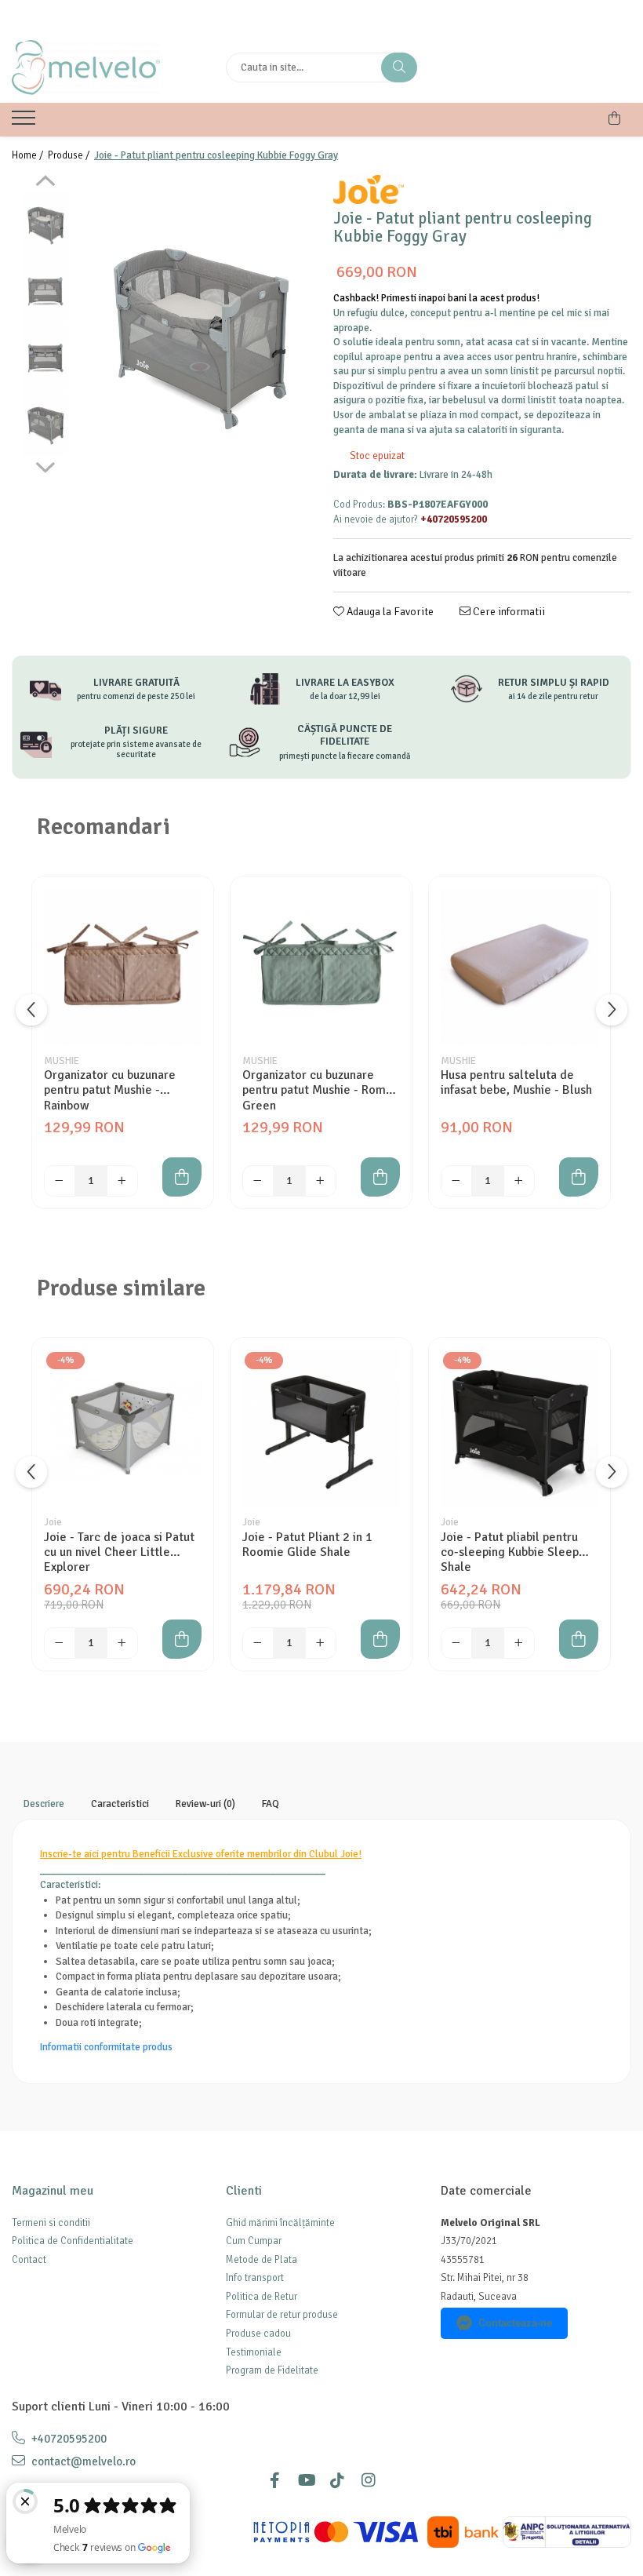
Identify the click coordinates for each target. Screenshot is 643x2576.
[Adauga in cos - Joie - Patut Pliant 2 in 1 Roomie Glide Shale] (380, 1639)
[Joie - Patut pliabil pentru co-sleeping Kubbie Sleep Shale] (519, 1428)
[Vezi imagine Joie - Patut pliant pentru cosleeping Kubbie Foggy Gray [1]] (45, 291)
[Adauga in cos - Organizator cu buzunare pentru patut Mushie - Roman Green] (380, 1177)
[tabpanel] (198, 332)
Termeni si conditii (51, 2223)
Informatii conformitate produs (106, 2047)
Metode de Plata (262, 2260)
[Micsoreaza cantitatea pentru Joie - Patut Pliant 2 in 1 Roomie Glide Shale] (258, 1643)
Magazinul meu (53, 2191)
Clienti (244, 2191)
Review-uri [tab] (205, 1804)
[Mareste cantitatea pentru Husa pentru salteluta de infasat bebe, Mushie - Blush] (519, 1181)
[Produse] (25, 122)
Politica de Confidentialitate (73, 2241)
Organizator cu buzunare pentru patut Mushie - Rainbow (110, 1090)
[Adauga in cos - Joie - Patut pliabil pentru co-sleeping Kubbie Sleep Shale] (579, 1639)
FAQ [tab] (271, 1804)
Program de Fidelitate (272, 2370)
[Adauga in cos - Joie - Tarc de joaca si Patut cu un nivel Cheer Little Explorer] (182, 1639)
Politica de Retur (262, 2297)
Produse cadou (258, 2334)
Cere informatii (508, 612)
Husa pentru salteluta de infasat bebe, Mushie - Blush (516, 1083)
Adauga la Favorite (389, 612)
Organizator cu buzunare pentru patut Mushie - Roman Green (320, 1090)
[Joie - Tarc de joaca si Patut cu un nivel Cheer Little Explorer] (123, 1428)
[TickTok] (337, 2481)
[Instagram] (369, 2481)
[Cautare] (399, 67)
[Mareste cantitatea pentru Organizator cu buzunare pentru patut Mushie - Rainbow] (122, 1181)
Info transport (255, 2278)
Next (45, 465)
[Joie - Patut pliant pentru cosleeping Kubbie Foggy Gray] (198, 332)
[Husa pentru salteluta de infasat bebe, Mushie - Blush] (519, 967)
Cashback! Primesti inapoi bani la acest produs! (436, 298)
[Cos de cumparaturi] (614, 118)
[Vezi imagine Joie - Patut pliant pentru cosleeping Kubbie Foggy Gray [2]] (45, 357)
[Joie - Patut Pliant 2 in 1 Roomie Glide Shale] (321, 1428)
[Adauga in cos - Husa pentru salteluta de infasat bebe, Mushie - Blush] (579, 1177)
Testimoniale (254, 2352)
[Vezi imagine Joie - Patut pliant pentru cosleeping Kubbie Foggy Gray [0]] (45, 224)
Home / (29, 155)
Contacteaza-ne (515, 2323)
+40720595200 (68, 2439)
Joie (53, 1522)
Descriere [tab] (44, 1804)
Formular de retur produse (282, 2315)
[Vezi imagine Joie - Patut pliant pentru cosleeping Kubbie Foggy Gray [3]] (45, 424)
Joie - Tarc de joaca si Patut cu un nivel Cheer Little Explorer (119, 1552)
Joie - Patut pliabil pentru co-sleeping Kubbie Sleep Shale (510, 1552)
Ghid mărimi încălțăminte (280, 2223)
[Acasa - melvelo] (107, 67)
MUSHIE (62, 1061)
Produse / (70, 155)
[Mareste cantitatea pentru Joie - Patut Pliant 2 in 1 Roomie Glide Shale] (321, 1643)
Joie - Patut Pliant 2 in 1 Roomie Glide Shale (307, 1545)
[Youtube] (306, 2481)
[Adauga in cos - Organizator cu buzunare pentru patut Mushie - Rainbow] (182, 1177)
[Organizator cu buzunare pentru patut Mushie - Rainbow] (123, 967)
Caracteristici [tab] (120, 1804)
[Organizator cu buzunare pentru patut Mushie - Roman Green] (321, 967)
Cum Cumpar (254, 2241)
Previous (45, 183)
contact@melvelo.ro (82, 2461)
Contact (29, 2260)
